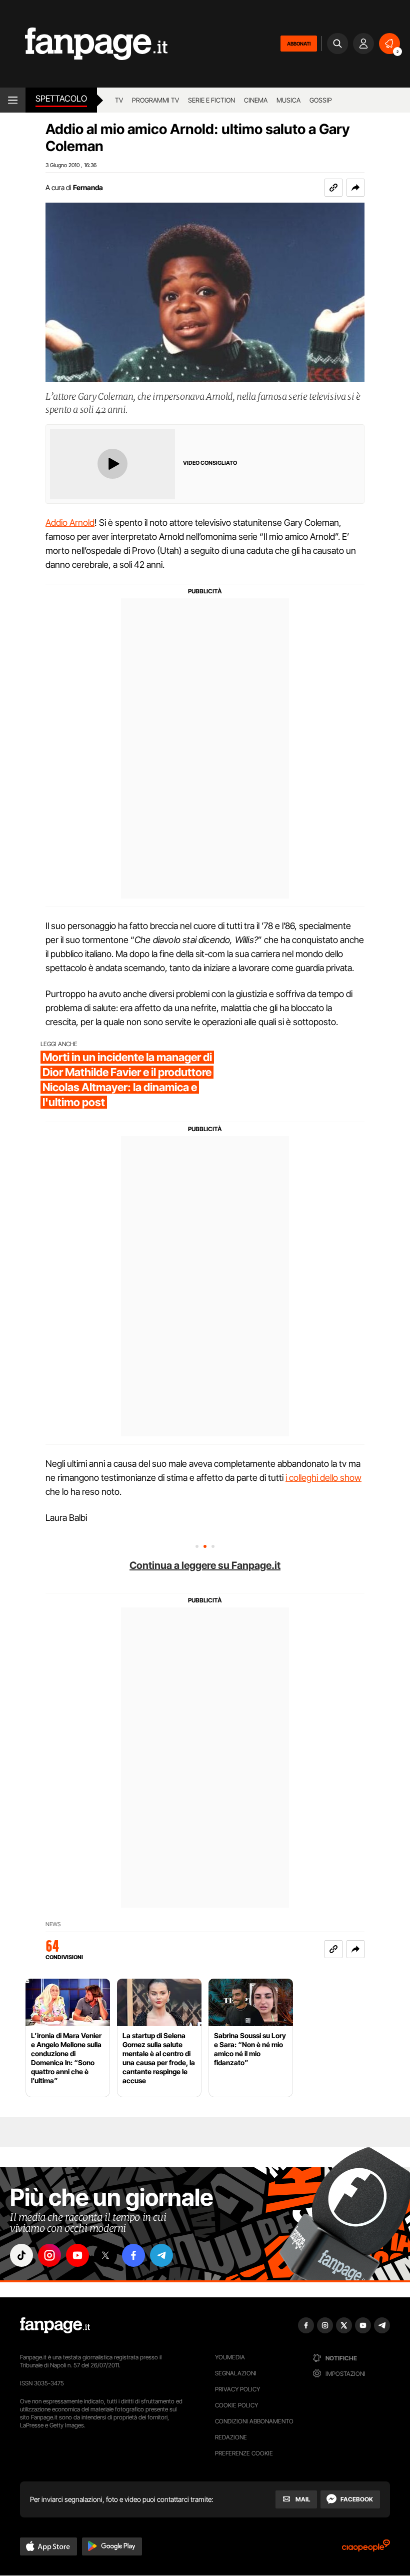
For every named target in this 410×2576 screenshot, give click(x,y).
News (53, 1924)
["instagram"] (49, 2255)
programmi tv (155, 100)
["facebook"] (133, 2255)
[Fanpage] (55, 2325)
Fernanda (88, 187)
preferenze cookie (244, 2453)
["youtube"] (77, 2255)
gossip (321, 100)
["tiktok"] (21, 2255)
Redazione (231, 2437)
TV (119, 100)
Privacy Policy (237, 2389)
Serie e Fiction (211, 100)
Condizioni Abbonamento (254, 2421)
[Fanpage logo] (84, 44)
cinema (256, 100)
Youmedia (230, 2357)
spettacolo (61, 99)
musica (288, 100)
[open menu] (13, 100)
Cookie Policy (236, 2405)
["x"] (105, 2255)
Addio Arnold (70, 523)
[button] (355, 188)
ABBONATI (299, 44)
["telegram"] (161, 2255)
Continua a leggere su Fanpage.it (205, 1565)
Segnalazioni (236, 2373)
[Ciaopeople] (366, 2549)
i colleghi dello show (323, 1478)
